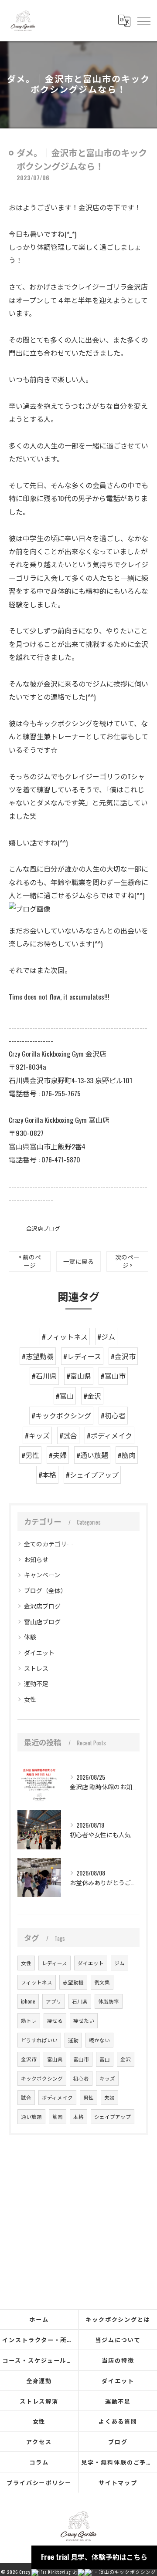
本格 (78, 2116)
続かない (99, 2040)
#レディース (82, 1356)
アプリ (54, 2001)
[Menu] (143, 20)
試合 (26, 2097)
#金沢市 (123, 1356)
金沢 (126, 2059)
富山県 (55, 2059)
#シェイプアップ (92, 1475)
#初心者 (113, 1415)
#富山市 (113, 1376)
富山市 (81, 2059)
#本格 (47, 1475)
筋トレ (29, 2020)
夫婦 (109, 2097)
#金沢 (92, 1396)
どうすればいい (39, 2040)
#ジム (106, 1337)
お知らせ (36, 1559)
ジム (119, 1963)
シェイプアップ (113, 2116)
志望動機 (73, 1982)
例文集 (102, 1982)
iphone (28, 2001)
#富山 (65, 1396)
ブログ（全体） (45, 1590)
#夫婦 (58, 1455)
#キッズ (37, 1435)
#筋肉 (127, 1455)
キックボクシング (42, 2078)
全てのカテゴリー (48, 1544)
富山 (105, 2059)
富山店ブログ (42, 1621)
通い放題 (31, 2116)
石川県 (80, 2001)
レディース (55, 1963)
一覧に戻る (78, 1261)
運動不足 (36, 1683)
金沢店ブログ (43, 1228)
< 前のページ (30, 1261)
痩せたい (84, 2020)
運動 (73, 2040)
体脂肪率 (109, 2001)
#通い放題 (92, 1455)
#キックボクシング (61, 1415)
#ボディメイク (109, 1435)
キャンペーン (42, 1574)
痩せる (55, 2020)
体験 (30, 1637)
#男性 (30, 1455)
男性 (89, 2097)
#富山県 (79, 1376)
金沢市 (29, 2059)
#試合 (68, 1435)
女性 (30, 1699)
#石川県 (44, 1376)
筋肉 (58, 2116)
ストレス (36, 1668)
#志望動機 (38, 1356)
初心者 (81, 2078)
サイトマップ (118, 2482)
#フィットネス (65, 1337)
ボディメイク (57, 2097)
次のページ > (127, 1261)
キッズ (107, 2078)
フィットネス (37, 1982)
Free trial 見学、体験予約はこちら (94, 2557)
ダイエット (39, 1652)
